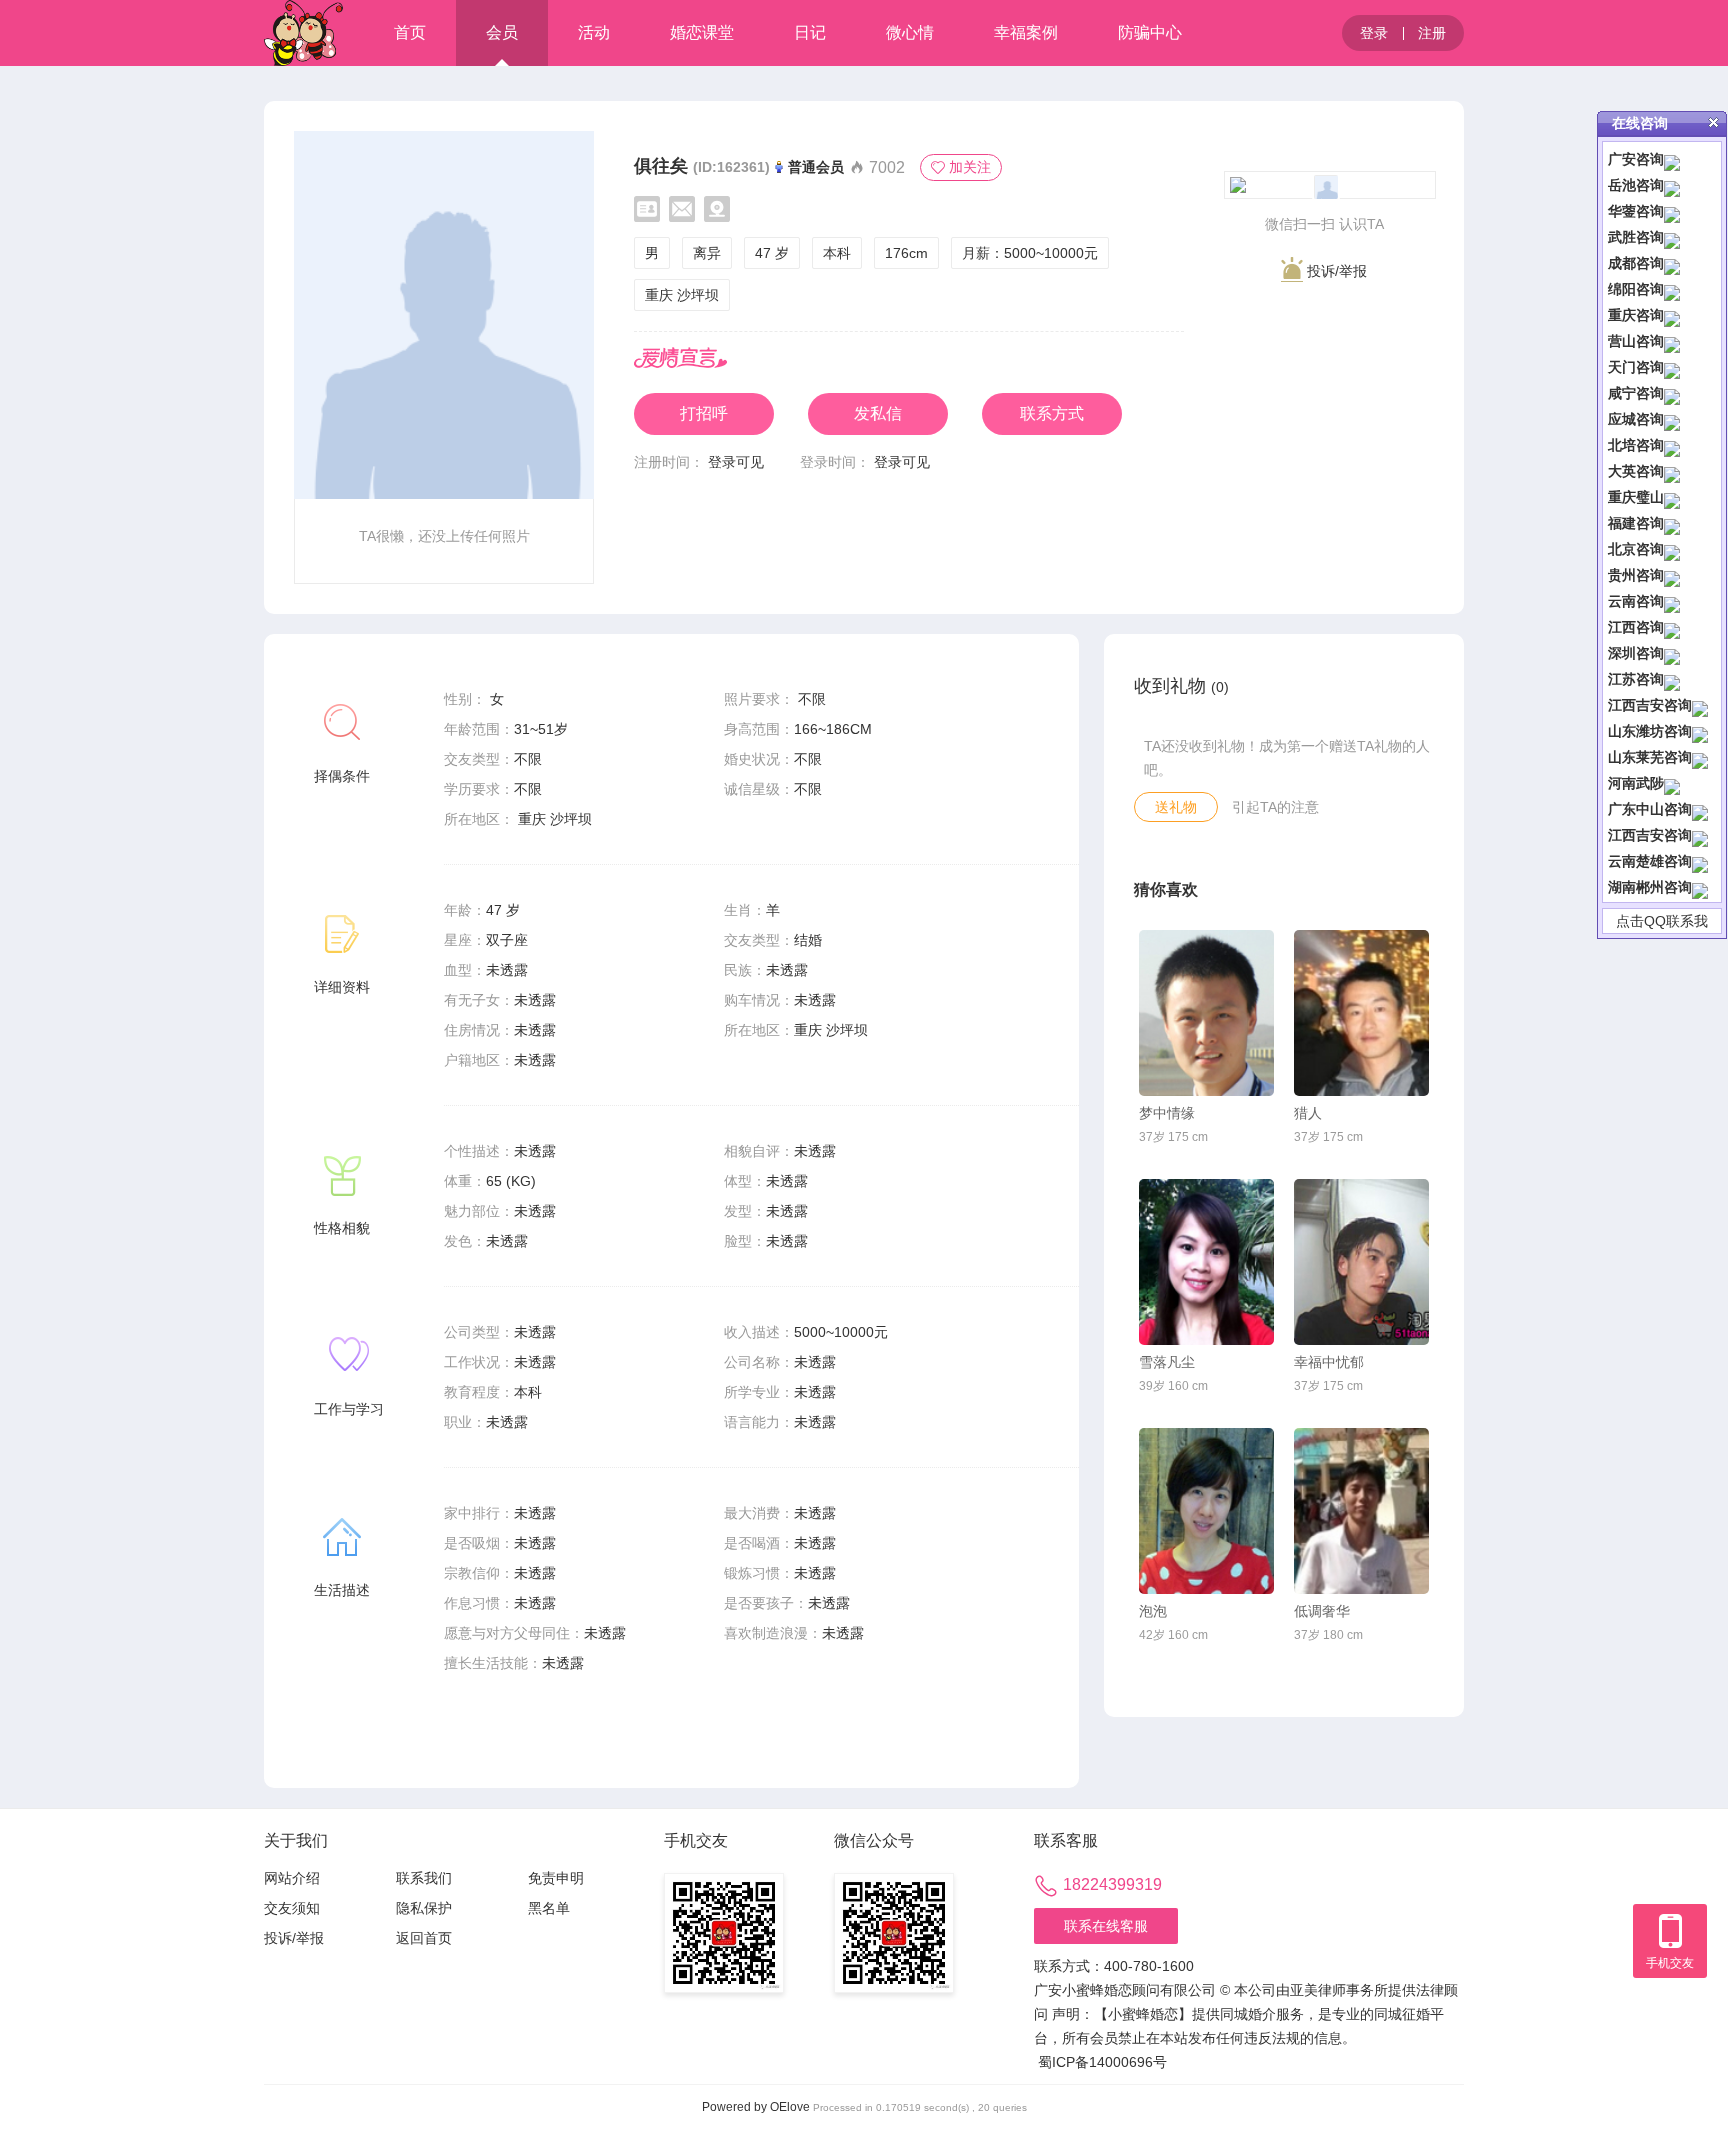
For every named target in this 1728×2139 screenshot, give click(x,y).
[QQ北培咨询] (1672, 445)
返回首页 (424, 1938)
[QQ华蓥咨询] (1672, 211)
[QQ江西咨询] (1672, 627)
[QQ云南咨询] (1672, 601)
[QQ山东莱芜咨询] (1700, 757)
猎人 (1308, 1113)
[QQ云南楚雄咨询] (1700, 861)
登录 (1374, 33)
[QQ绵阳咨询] (1672, 289)
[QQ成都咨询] (1672, 263)
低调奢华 (1322, 1611)
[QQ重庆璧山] (1672, 497)
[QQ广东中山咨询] (1700, 809)
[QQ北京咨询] (1672, 549)
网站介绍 (292, 1878)
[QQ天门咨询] (1672, 367)
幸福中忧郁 (1329, 1362)
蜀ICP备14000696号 (1102, 2062)
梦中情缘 (1167, 1113)
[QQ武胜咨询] (1672, 237)
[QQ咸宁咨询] (1672, 393)
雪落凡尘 (1167, 1362)
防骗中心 (1150, 32)
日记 (810, 32)
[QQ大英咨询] (1672, 471)
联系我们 (424, 1878)
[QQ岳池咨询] (1672, 185)
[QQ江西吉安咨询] (1700, 705)
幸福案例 (1026, 32)
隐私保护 (424, 1908)
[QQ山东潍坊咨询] (1700, 731)
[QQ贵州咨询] (1672, 575)
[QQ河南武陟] (1672, 783)
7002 (885, 167)
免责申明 (556, 1878)
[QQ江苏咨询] (1672, 679)
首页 (410, 32)
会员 (502, 32)
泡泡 (1153, 1611)
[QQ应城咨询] (1672, 419)
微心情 (910, 32)
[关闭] (1713, 122)
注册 (1432, 33)
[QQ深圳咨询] (1672, 653)
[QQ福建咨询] (1672, 523)
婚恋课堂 (702, 32)
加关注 (970, 167)
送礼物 (1176, 807)
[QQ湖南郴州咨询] (1700, 887)
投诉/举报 (1335, 271)
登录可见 (736, 462)
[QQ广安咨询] (1672, 159)
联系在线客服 (1106, 1926)
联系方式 (1052, 413)
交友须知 (292, 1908)
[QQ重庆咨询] (1672, 315)
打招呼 (704, 413)
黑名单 (549, 1908)
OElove (790, 2107)
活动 (594, 32)
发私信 (878, 413)
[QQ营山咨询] (1672, 341)
